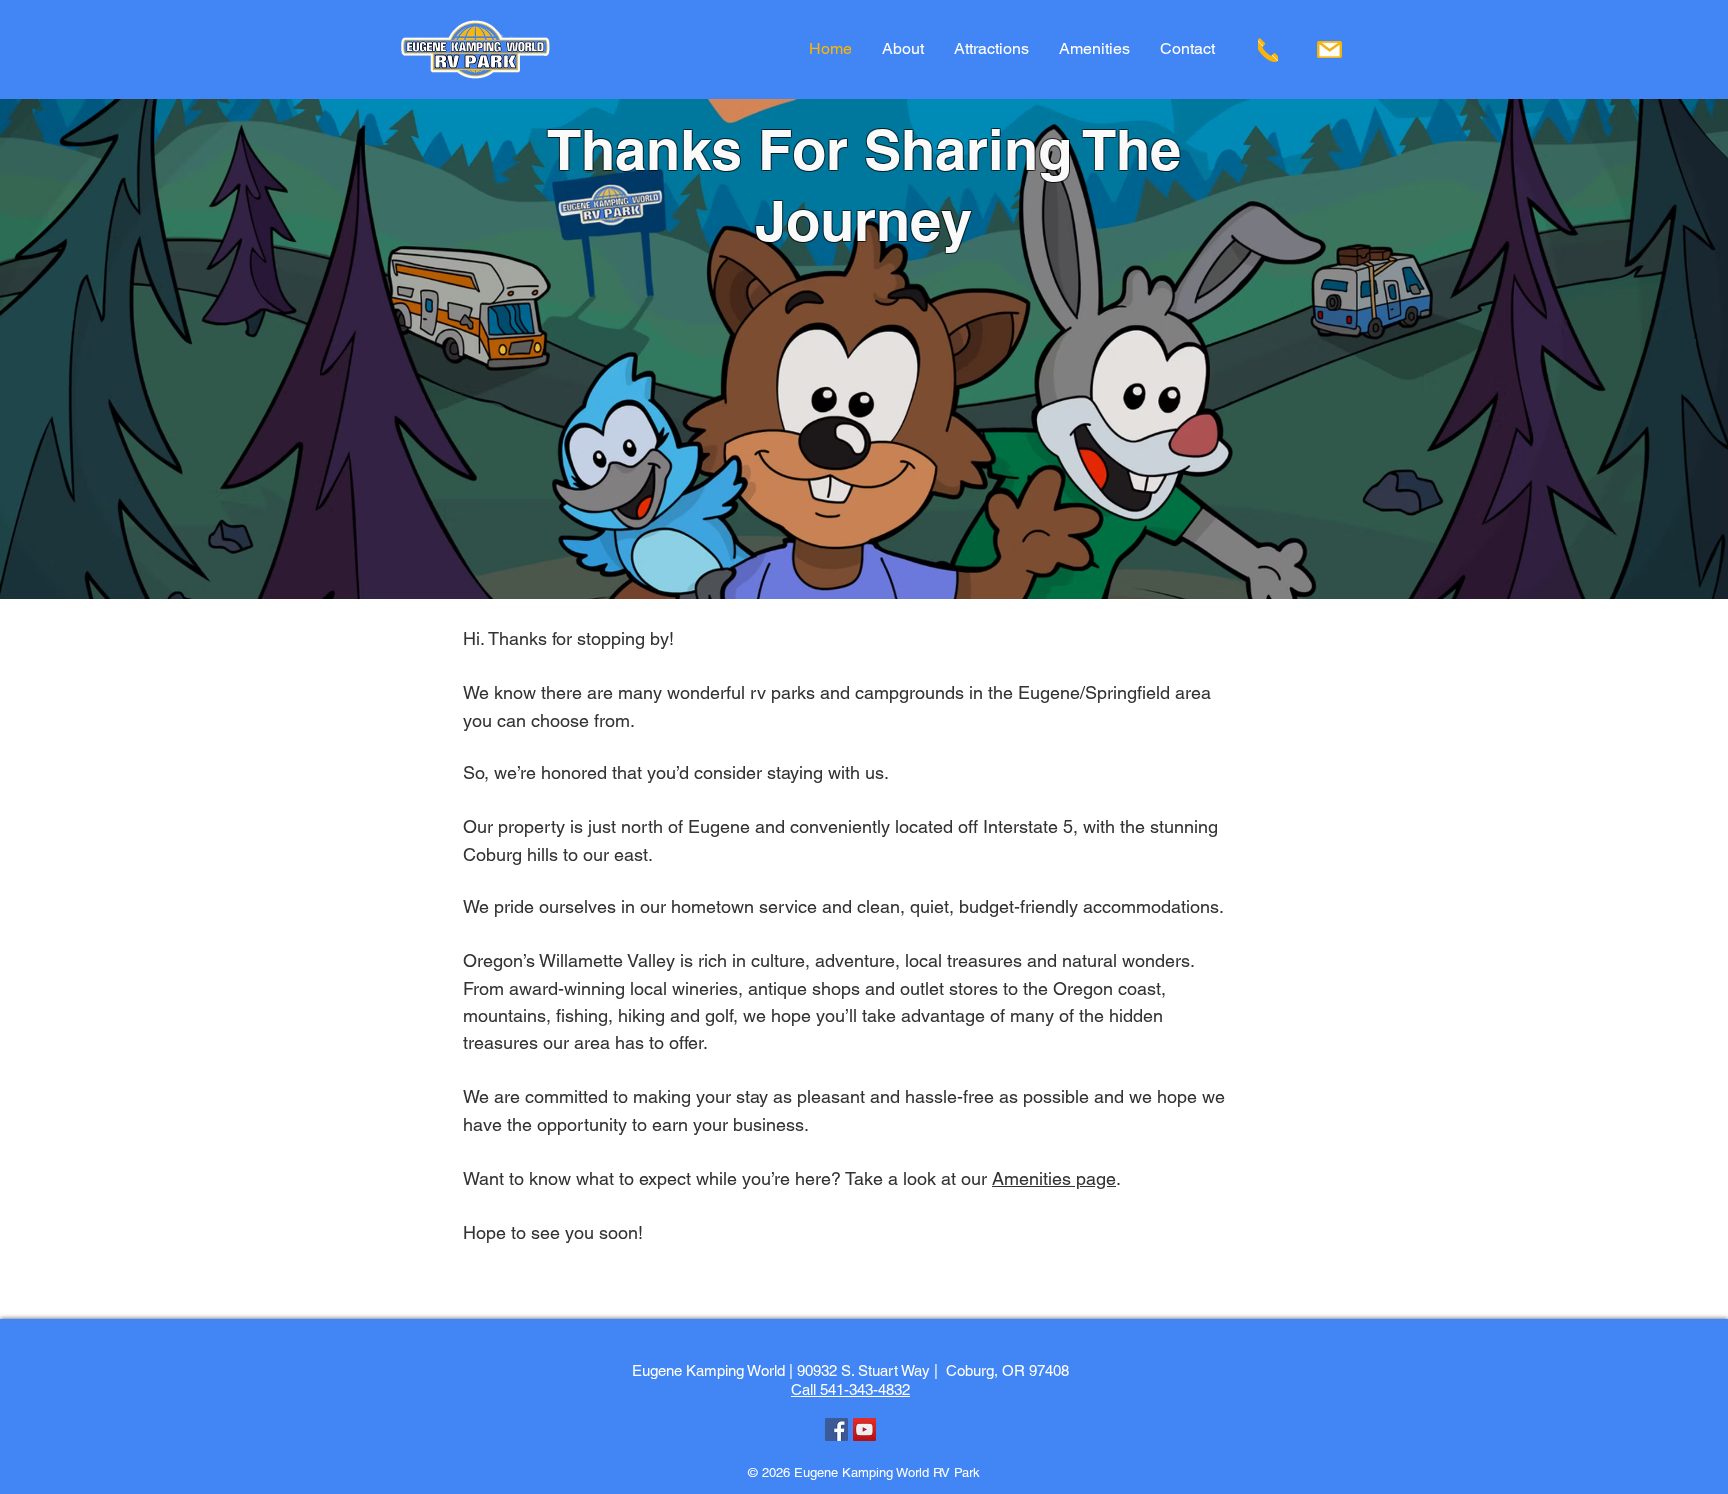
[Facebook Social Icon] (836, 1429)
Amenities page (1054, 1178)
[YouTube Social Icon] (864, 1429)
